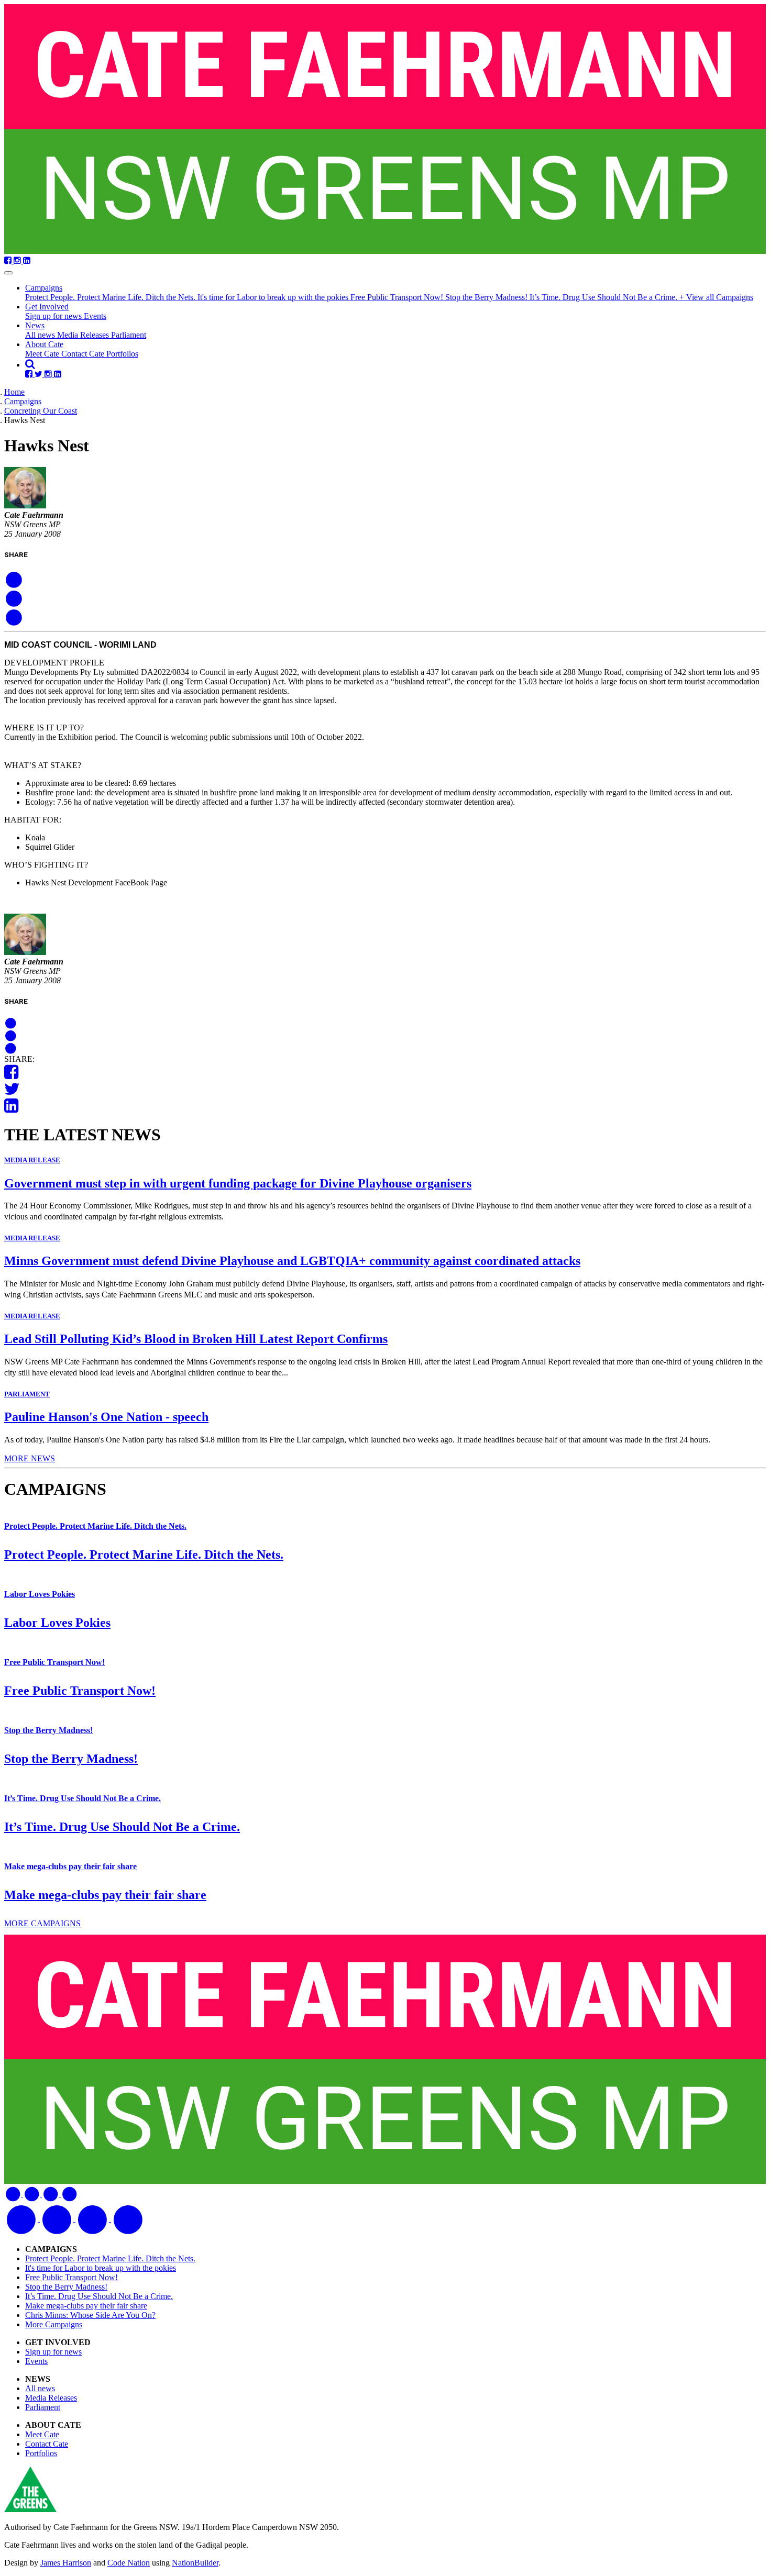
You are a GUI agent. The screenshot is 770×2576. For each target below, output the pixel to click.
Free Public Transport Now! (398, 297)
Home (14, 392)
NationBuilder (195, 2563)
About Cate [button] (44, 344)
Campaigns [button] (44, 288)
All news (41, 335)
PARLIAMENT (27, 1394)
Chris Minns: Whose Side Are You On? (90, 2315)
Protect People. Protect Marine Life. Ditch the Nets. (111, 297)
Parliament (129, 335)
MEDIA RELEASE (32, 1160)
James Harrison (66, 2563)
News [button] (35, 325)
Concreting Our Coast (41, 411)
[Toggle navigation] (8, 273)
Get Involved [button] (47, 307)
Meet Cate (43, 354)
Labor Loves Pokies (40, 1594)
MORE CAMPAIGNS (42, 1923)
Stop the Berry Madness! (487, 297)
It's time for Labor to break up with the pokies (274, 297)
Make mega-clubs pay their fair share (70, 1866)
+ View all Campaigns (716, 297)
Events (95, 316)
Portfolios (122, 354)
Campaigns (23, 401)
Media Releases (84, 335)
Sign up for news (54, 316)
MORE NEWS (30, 1458)
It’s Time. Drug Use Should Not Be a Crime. (604, 297)
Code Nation (129, 2563)
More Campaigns (54, 2324)
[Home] (385, 130)
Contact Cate (84, 354)
